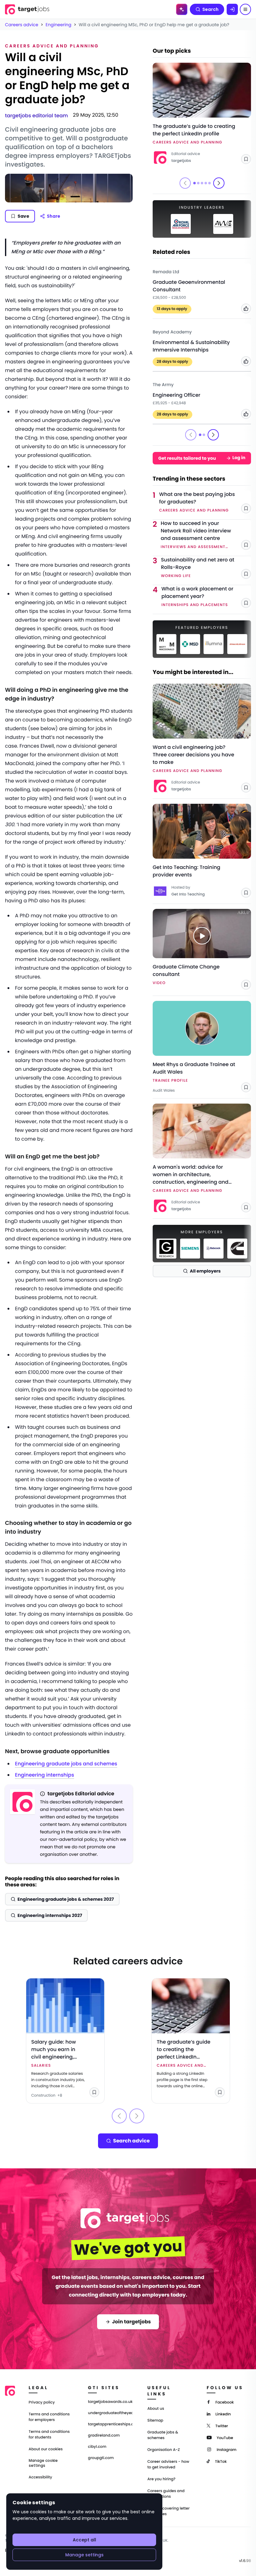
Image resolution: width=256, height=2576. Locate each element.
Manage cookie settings (43, 2463)
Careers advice (22, 25)
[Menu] (245, 9)
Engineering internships (44, 1775)
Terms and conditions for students (49, 2435)
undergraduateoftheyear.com (110, 2413)
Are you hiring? (161, 2479)
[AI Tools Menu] (182, 9)
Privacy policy (42, 2402)
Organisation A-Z (164, 2450)
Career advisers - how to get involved (168, 2464)
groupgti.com (101, 2458)
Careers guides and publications (166, 2494)
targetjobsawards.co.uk (110, 2402)
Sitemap (155, 2421)
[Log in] (232, 9)
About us (156, 2409)
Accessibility (40, 2477)
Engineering (58, 25)
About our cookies (46, 2449)
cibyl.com (97, 2447)
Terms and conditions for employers (49, 2417)
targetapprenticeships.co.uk (110, 2424)
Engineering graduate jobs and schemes (66, 1764)
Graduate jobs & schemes (163, 2435)
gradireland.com (104, 2436)
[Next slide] (219, 183)
